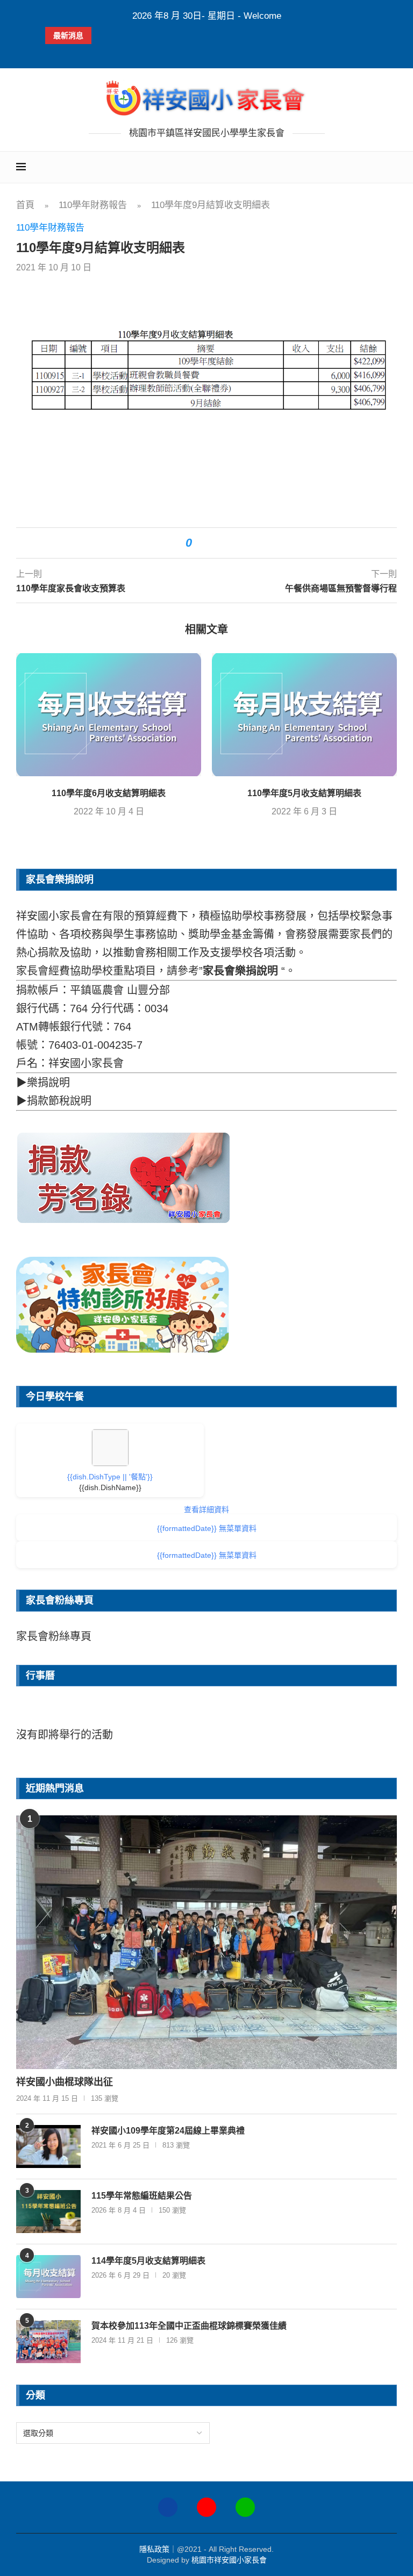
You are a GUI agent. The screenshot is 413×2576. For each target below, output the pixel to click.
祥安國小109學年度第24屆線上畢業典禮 (168, 2131)
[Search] (391, 167)
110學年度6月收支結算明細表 (109, 793)
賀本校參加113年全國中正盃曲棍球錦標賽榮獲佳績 (189, 2326)
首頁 (25, 205)
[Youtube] (206, 2507)
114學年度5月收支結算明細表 (148, 2261)
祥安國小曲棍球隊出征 (65, 2082)
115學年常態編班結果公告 (142, 2196)
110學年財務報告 (93, 205)
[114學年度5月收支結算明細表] (48, 2277)
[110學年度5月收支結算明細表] (304, 715)
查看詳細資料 (206, 1509)
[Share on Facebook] (206, 543)
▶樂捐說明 (43, 1083)
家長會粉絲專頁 (54, 1636)
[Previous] (54, 1715)
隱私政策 (154, 2549)
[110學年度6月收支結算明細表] (109, 715)
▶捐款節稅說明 (54, 1101)
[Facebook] (197, 54)
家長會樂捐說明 (240, 971)
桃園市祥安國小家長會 (229, 2560)
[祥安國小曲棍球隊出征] (206, 1942)
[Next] (359, 1715)
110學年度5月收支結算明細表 (304, 793)
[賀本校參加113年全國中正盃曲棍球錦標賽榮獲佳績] (48, 2342)
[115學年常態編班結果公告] (48, 2212)
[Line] (245, 2507)
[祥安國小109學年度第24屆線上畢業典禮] (48, 2146)
